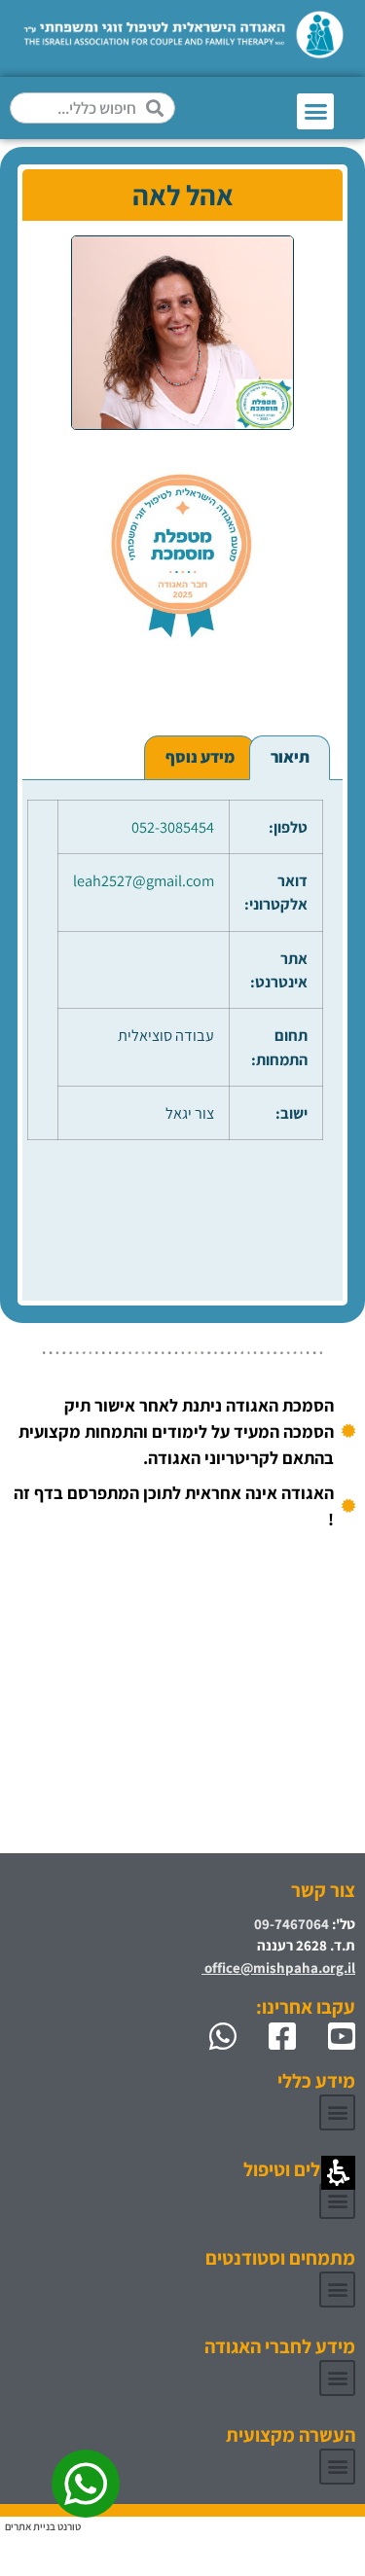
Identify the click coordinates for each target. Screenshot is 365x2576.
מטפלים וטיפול (299, 2169)
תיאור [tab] (290, 757)
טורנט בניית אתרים (43, 2526)
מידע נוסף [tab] (200, 757)
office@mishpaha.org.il (278, 1968)
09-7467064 (292, 1924)
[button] (315, 112)
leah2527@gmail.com (144, 880)
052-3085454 (173, 827)
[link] (333, 2036)
